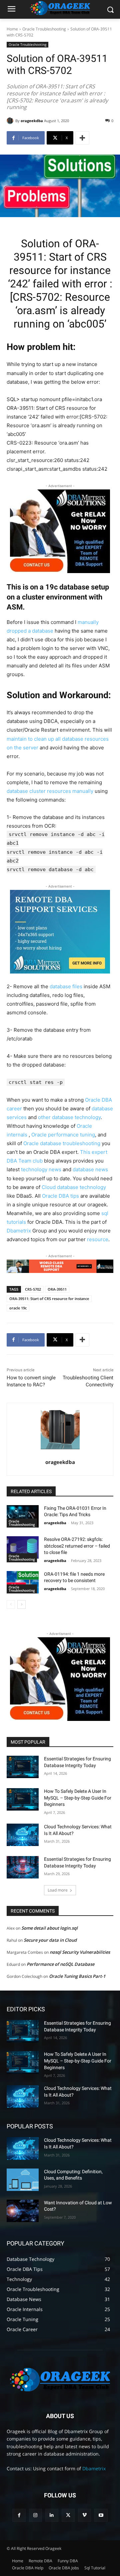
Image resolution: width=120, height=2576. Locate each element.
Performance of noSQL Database (60, 1964)
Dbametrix (19, 1231)
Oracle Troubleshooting (44, 29)
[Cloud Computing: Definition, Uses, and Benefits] (23, 2180)
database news (90, 1169)
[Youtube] (101, 2515)
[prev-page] (11, 1604)
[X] (68, 2515)
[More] (82, 138)
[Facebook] (19, 2515)
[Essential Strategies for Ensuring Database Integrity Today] (23, 1767)
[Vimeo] (84, 2515)
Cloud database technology (74, 1187)
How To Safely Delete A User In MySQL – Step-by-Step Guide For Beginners (78, 1798)
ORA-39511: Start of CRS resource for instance (49, 1299)
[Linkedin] (52, 2515)
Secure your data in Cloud (50, 1940)
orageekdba (32, 121)
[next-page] (21, 1604)
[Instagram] (35, 2515)
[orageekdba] (11, 121)
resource (98, 1239)
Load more (58, 1890)
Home (12, 29)
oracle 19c (18, 1308)
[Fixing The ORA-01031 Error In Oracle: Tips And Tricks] (23, 1516)
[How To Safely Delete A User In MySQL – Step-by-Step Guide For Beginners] (23, 1799)
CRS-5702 (33, 1289)
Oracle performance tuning (63, 1135)
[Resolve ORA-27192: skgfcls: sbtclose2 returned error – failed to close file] (23, 1547)
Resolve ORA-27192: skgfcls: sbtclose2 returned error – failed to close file (77, 1546)
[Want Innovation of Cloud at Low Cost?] (23, 2211)
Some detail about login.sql (49, 1928)
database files (66, 986)
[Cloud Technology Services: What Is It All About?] (23, 1835)
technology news (41, 1169)
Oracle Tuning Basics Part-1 (77, 1976)
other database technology (69, 1117)
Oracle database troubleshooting (62, 1143)
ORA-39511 (57, 1289)
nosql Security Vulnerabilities (80, 1952)
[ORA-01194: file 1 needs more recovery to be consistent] (23, 1582)
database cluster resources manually (50, 791)
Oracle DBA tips (60, 1196)
